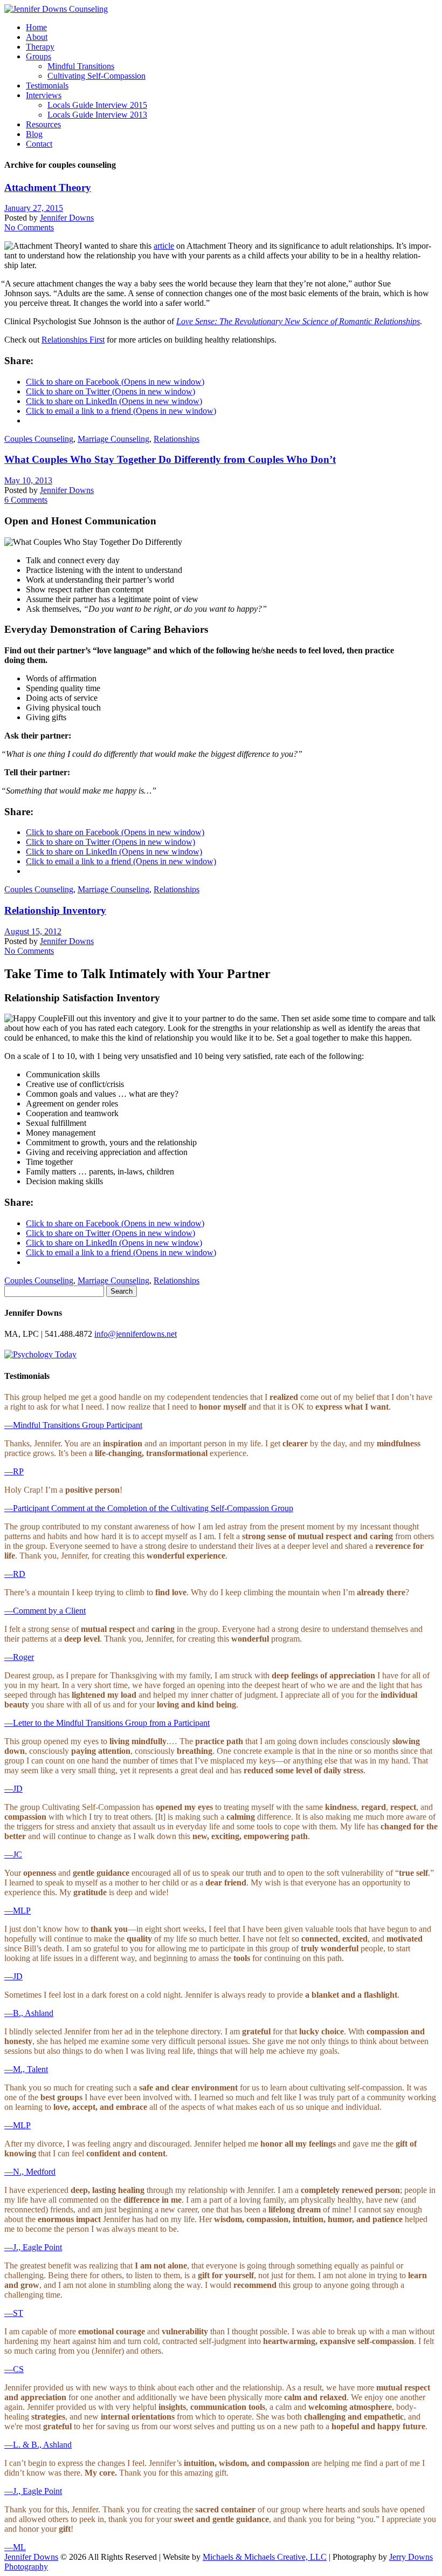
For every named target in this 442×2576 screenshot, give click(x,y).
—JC (13, 1854)
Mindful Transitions (81, 66)
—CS (14, 2369)
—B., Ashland (29, 2013)
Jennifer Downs (67, 218)
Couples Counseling (39, 439)
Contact (39, 144)
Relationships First (73, 340)
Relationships (177, 439)
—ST (14, 2313)
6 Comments (26, 500)
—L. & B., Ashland (38, 2445)
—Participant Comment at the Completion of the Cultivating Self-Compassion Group (149, 1508)
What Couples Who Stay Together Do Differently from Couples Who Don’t (170, 459)
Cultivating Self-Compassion (96, 76)
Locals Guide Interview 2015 (97, 105)
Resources (43, 124)
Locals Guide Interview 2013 (97, 115)
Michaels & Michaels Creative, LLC (265, 2557)
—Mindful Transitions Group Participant (73, 1425)
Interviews (44, 95)
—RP (14, 1471)
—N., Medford (30, 2172)
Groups (39, 56)
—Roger (19, 1657)
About (37, 37)
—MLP (18, 1911)
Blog (34, 134)
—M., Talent (26, 2069)
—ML (15, 2547)
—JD (13, 1789)
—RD (15, 1574)
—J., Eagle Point (33, 2247)
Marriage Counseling (113, 439)
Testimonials (47, 86)
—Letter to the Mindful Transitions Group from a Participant (107, 1723)
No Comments (29, 227)
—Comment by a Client (45, 1611)
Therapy (40, 47)
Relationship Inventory (55, 910)
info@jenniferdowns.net (136, 1334)
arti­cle (164, 246)
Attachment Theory (48, 187)
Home (36, 27)
